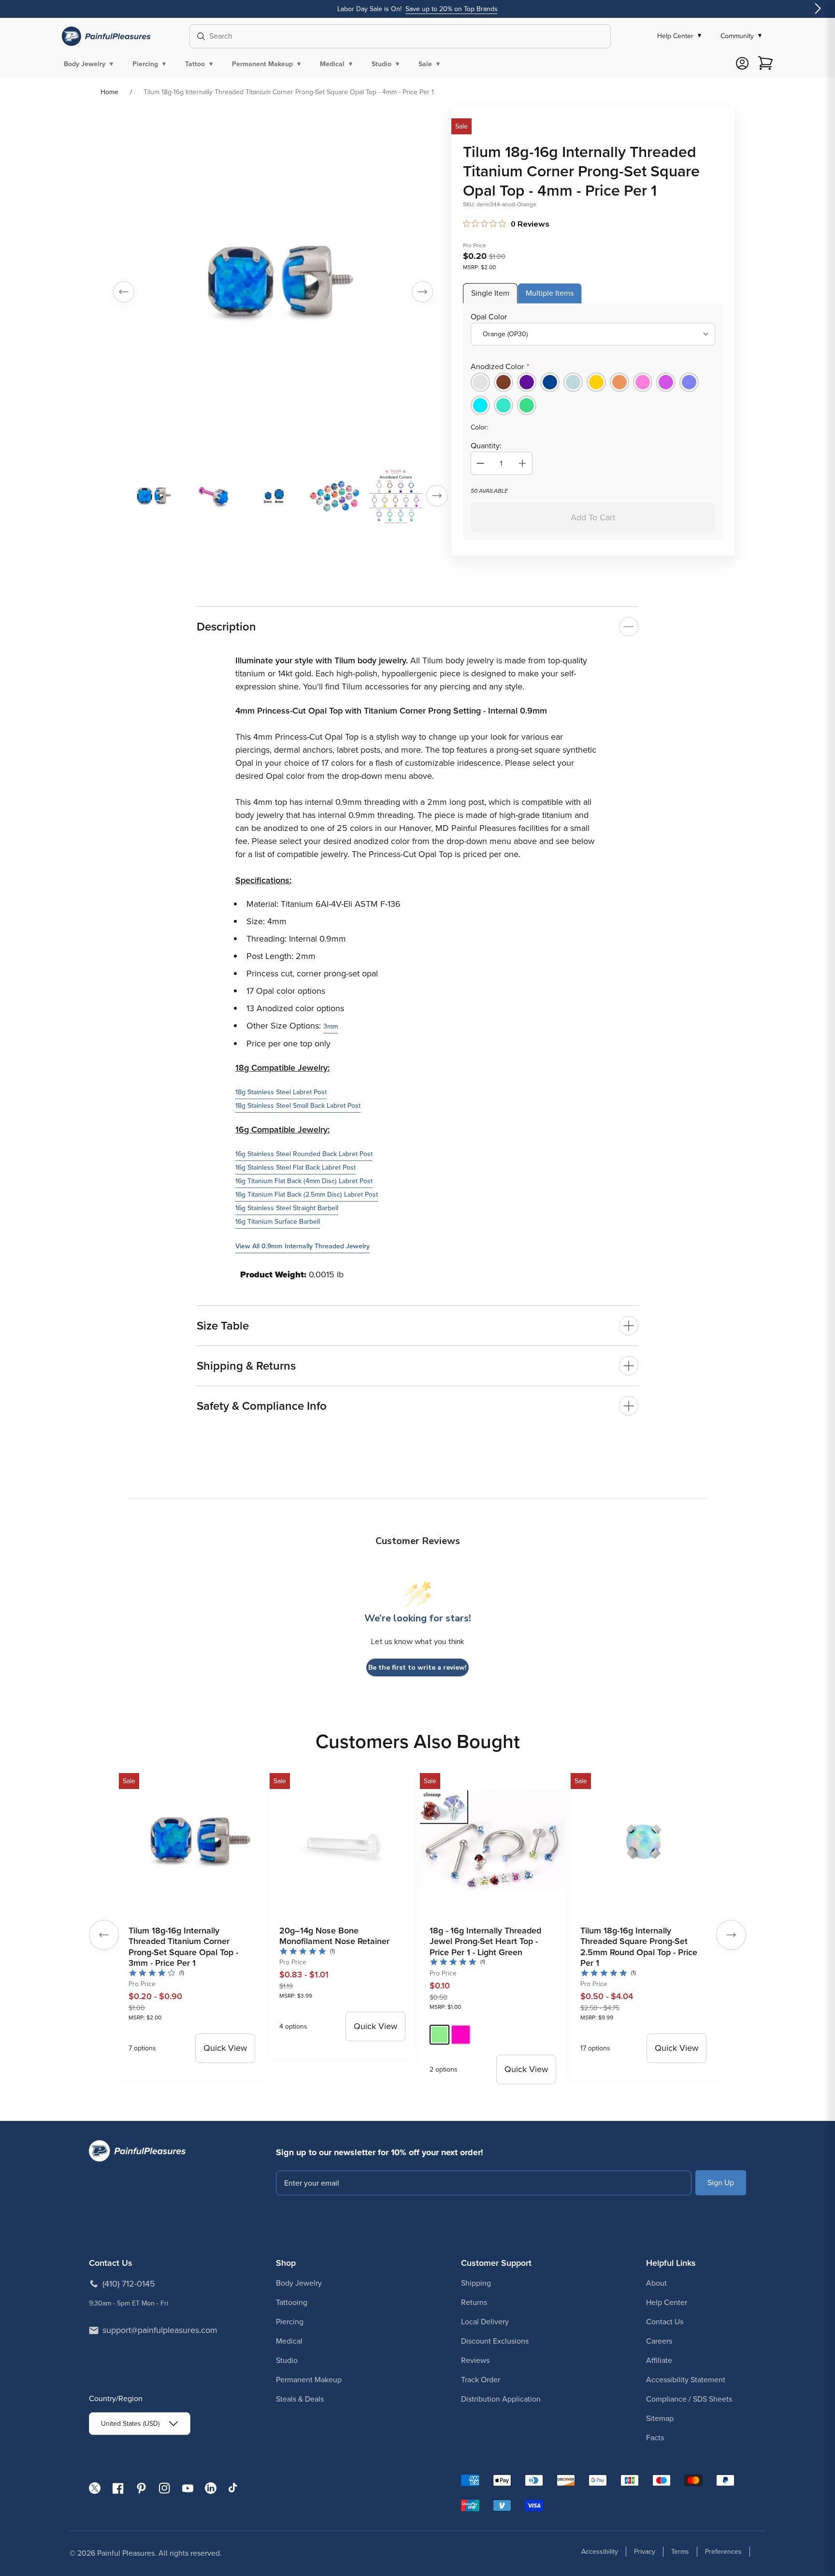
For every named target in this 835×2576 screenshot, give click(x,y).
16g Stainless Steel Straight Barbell (287, 1208)
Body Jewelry (299, 2283)
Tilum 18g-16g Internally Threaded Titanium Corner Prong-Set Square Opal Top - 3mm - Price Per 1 (183, 1947)
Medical (289, 2341)
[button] (90, 64)
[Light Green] (439, 2035)
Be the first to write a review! (417, 1667)
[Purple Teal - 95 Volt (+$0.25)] (480, 405)
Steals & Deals (300, 2399)
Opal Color (489, 317)
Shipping (476, 2283)
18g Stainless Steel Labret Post (281, 1092)
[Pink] (461, 2035)
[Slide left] (124, 292)
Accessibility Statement (686, 2380)
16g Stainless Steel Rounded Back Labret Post (304, 1154)
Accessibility (600, 2552)
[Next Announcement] (818, 9)
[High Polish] (480, 382)
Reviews (475, 2360)
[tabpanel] (593, 422)
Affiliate (659, 2360)
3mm (331, 1026)
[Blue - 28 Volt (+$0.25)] (550, 382)
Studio (287, 2360)
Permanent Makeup (309, 2380)
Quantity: (486, 446)
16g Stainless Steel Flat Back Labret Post (295, 1167)
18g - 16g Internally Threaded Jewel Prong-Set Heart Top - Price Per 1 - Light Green (485, 1941)
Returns (474, 2302)
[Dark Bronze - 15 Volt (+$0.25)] (504, 382)
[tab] (490, 293)
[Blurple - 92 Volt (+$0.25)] (689, 382)
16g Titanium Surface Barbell (278, 1222)
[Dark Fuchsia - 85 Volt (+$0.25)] (666, 382)
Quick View (225, 2048)
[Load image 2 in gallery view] (213, 496)
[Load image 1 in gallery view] (152, 496)
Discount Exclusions (495, 2341)
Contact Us (665, 2322)
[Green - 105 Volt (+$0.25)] (527, 405)
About (656, 2283)
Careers (659, 2341)
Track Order (481, 2380)
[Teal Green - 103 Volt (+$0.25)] (504, 405)
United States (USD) (130, 2424)
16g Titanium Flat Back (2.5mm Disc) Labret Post (307, 1195)
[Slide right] (422, 292)
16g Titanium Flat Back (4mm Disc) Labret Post (304, 1181)
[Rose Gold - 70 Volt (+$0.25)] (619, 382)
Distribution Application (501, 2399)
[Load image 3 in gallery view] (274, 496)
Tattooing (292, 2302)
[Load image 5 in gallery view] (396, 496)
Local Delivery (485, 2322)
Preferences (723, 2552)
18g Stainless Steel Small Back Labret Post (298, 1106)
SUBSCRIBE (721, 2182)
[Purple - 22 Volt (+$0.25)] (527, 382)
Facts (655, 2438)
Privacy (645, 2552)
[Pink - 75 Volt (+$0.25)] (643, 382)
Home (109, 92)
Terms (680, 2552)
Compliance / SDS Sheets (689, 2399)
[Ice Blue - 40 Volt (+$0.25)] (573, 382)
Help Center (667, 2302)
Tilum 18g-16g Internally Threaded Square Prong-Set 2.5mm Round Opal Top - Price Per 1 (639, 1947)
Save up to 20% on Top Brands (452, 9)
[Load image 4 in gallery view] (335, 496)
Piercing (290, 2322)
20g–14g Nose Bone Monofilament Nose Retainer (334, 1936)
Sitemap (660, 2418)
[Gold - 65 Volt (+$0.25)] (596, 382)
